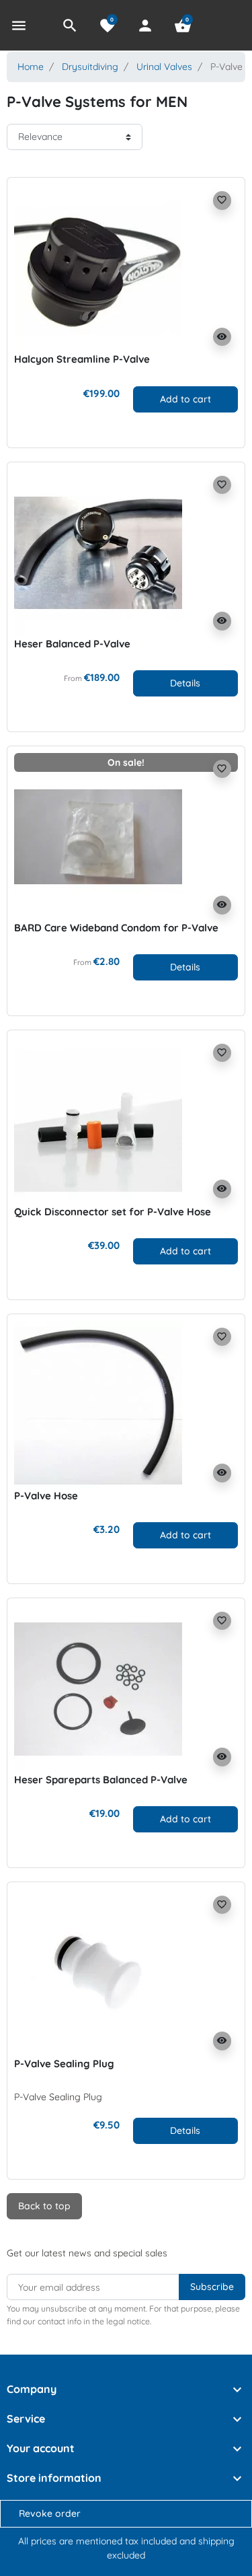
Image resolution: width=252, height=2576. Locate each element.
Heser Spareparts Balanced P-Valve (101, 1780)
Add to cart (185, 399)
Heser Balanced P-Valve (72, 644)
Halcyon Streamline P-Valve (82, 359)
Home (31, 67)
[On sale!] (98, 836)
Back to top (44, 2206)
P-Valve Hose (46, 1496)
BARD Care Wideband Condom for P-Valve (116, 928)
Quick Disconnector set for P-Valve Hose (113, 1212)
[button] (70, 26)
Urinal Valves (164, 67)
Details (185, 683)
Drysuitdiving (90, 67)
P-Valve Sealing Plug (64, 2064)
